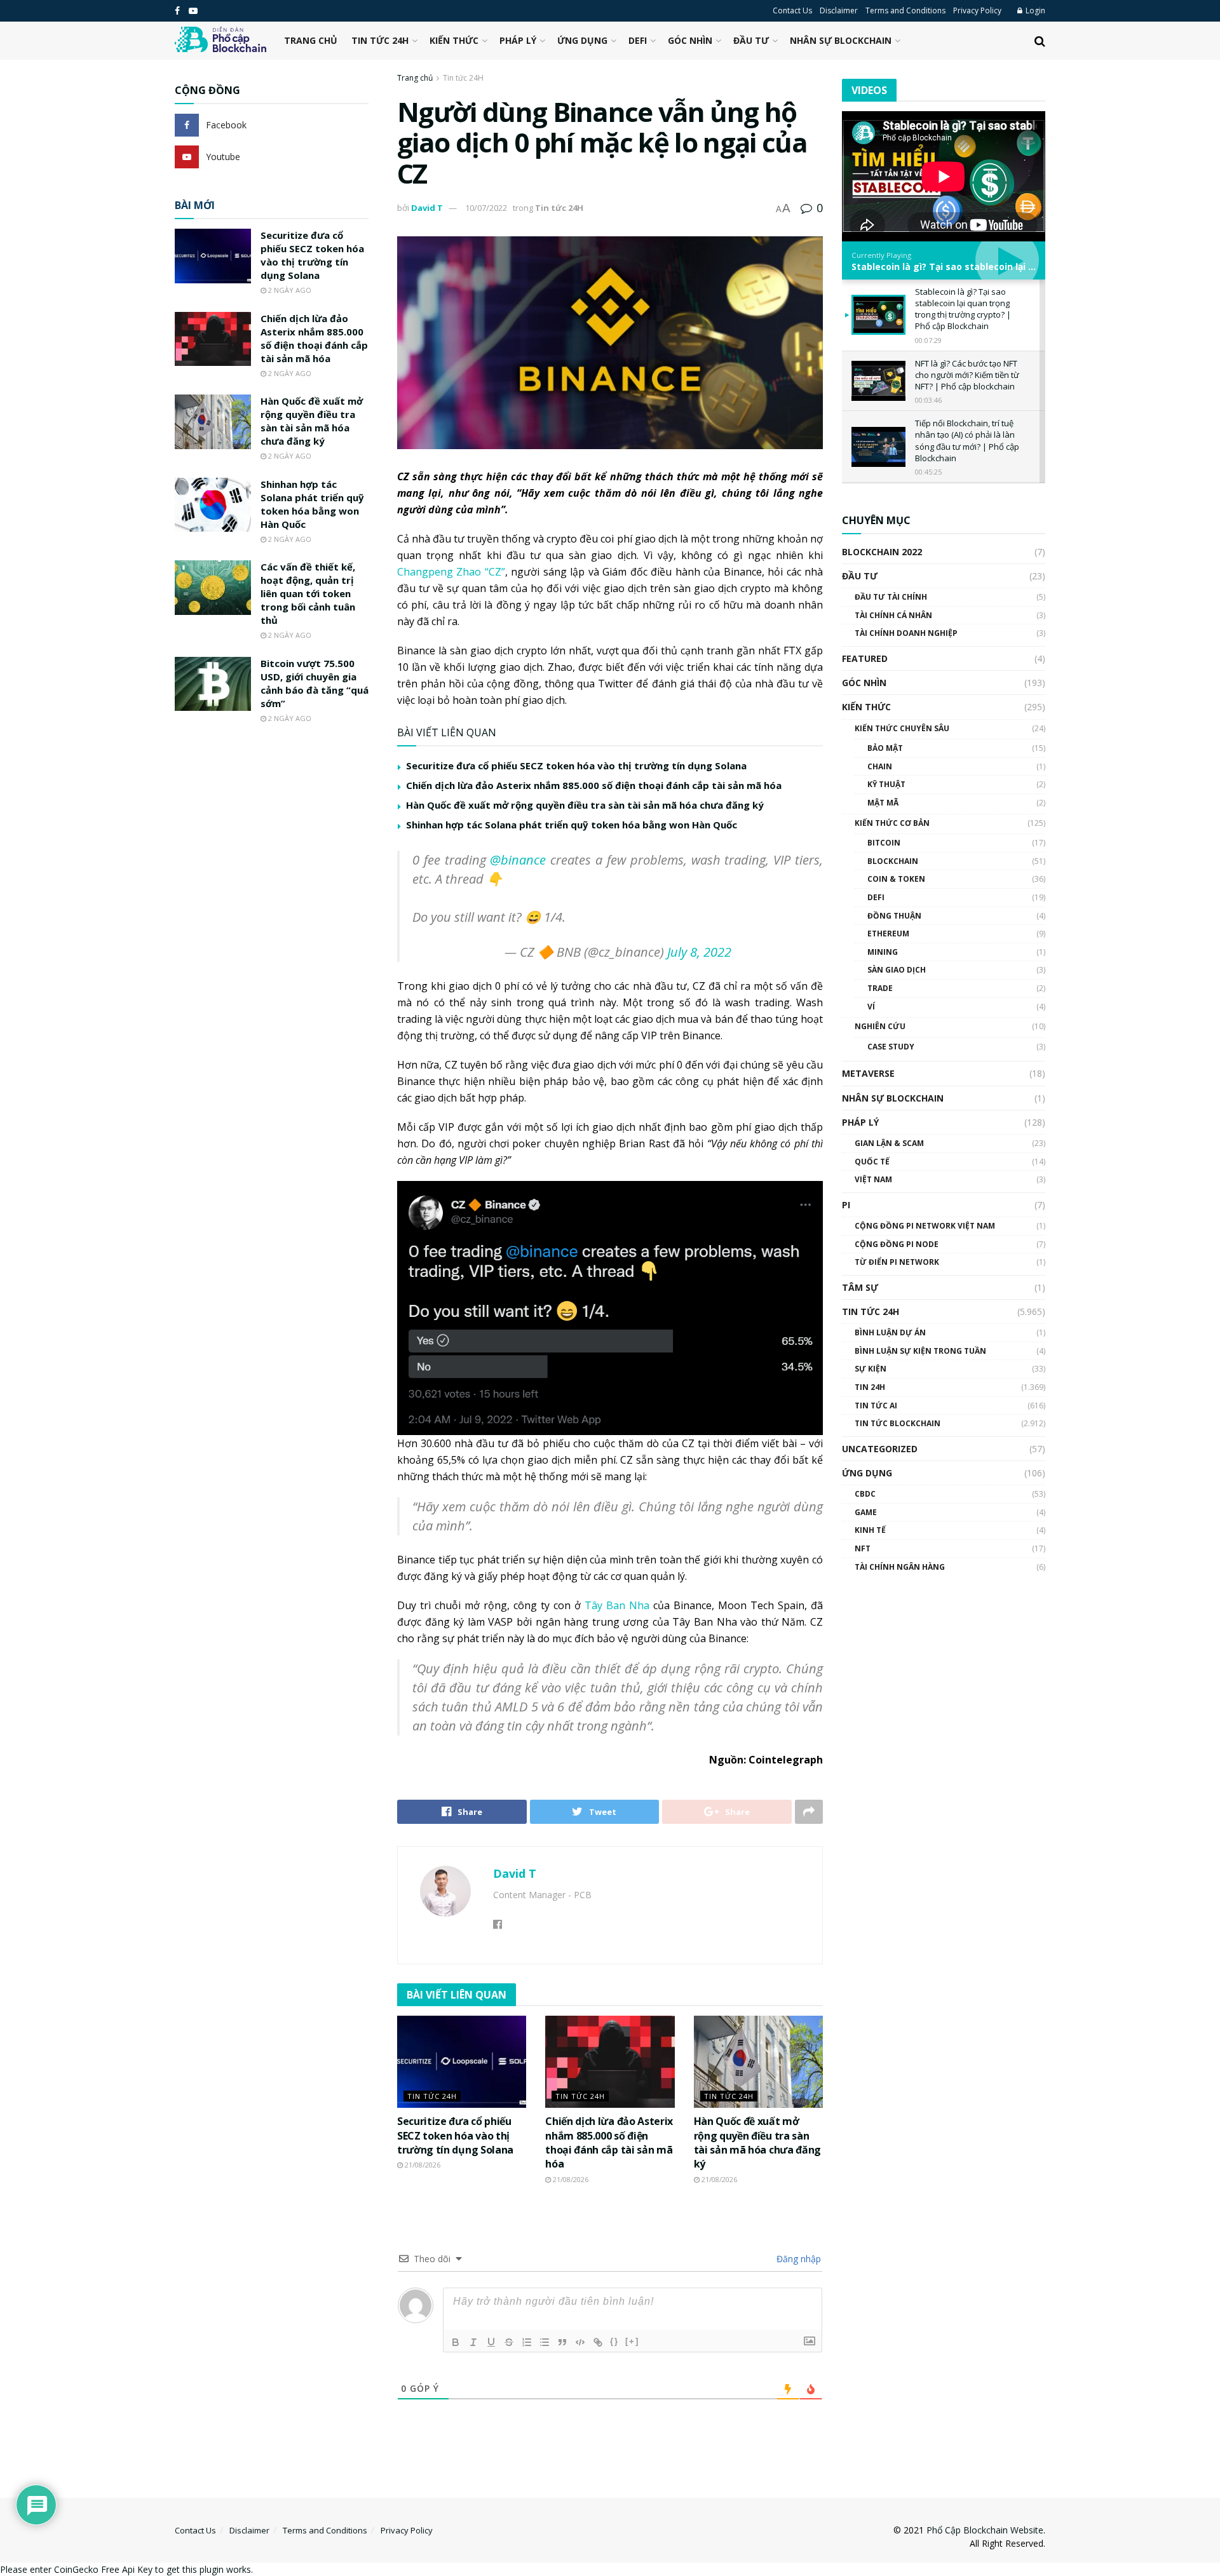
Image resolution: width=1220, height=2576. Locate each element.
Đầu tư (751, 40)
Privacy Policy (977, 10)
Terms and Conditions (905, 10)
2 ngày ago (289, 290)
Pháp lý (518, 40)
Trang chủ (311, 40)
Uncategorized (880, 1449)
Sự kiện (871, 1369)
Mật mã (883, 803)
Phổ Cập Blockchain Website (985, 2530)
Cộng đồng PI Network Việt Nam (925, 1226)
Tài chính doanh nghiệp (906, 633)
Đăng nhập (797, 2259)
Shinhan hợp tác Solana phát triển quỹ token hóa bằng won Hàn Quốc (572, 825)
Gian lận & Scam (889, 1143)
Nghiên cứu (880, 1026)
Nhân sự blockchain (841, 40)
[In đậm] (456, 2342)
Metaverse (868, 1073)
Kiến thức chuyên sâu (902, 728)
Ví (871, 1007)
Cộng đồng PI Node (897, 1244)
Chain (880, 766)
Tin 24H (870, 1387)
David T (427, 208)
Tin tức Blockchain (898, 1423)
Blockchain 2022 (882, 552)
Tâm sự (860, 1287)
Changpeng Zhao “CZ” (451, 572)
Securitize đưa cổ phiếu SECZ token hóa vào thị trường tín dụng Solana (576, 765)
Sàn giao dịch (897, 970)
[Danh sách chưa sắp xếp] (545, 2342)
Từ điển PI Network (897, 1262)
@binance (518, 860)
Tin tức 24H (380, 40)
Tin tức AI (876, 1406)
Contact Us (792, 10)
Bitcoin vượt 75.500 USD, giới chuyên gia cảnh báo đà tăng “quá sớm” (315, 683)
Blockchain (893, 861)
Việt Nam (873, 1179)
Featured (865, 658)
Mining (883, 952)
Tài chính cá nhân (893, 615)
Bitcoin (884, 843)
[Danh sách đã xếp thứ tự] (527, 2342)
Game (866, 1512)
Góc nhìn (690, 40)
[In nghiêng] (473, 2342)
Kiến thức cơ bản (892, 823)
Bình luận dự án (890, 1332)
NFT (863, 1548)
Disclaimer (839, 10)
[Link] (598, 2342)
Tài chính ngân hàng (900, 1567)
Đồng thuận (894, 916)
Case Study (891, 1047)
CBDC (865, 1494)
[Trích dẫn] (562, 2342)
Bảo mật (885, 748)
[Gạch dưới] (491, 2342)
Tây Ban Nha (617, 1605)
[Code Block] (580, 2342)
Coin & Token (896, 879)
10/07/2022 (486, 208)
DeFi (638, 40)
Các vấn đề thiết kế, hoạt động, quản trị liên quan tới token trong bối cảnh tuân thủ (308, 593)
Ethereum (888, 934)
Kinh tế (870, 1530)
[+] (632, 2341)
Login (1034, 10)
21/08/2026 (422, 2165)
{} (614, 2341)
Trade (880, 988)
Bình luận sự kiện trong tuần (920, 1351)
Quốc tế (872, 1162)
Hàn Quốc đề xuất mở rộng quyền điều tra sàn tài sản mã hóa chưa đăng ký (585, 805)
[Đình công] (509, 2342)
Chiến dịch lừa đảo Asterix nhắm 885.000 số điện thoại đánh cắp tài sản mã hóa (594, 785)
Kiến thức (454, 40)
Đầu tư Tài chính (891, 597)
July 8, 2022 (699, 952)
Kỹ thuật (886, 784)
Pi (846, 1205)
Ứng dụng (582, 40)
